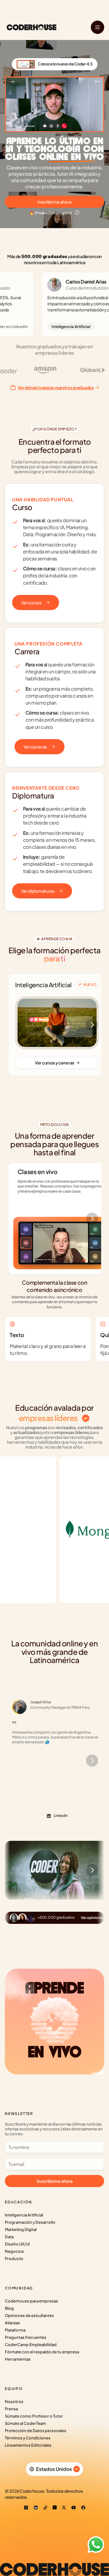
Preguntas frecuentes (26, 2337)
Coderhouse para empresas (31, 2301)
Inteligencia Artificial (24, 2215)
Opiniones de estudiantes (29, 2315)
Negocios (14, 2251)
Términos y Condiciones (28, 2438)
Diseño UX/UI (17, 2244)
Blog (9, 2308)
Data (9, 2237)
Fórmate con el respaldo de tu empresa (42, 2352)
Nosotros (14, 2402)
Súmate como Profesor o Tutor (34, 2416)
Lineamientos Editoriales (28, 2445)
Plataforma (15, 2330)
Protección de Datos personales (36, 2431)
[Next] (92, 1025)
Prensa (11, 2409)
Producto (14, 2259)
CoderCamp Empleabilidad (31, 2345)
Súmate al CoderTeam (25, 2423)
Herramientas (18, 2359)
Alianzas (12, 2323)
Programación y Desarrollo (30, 2222)
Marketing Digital (21, 2229)
